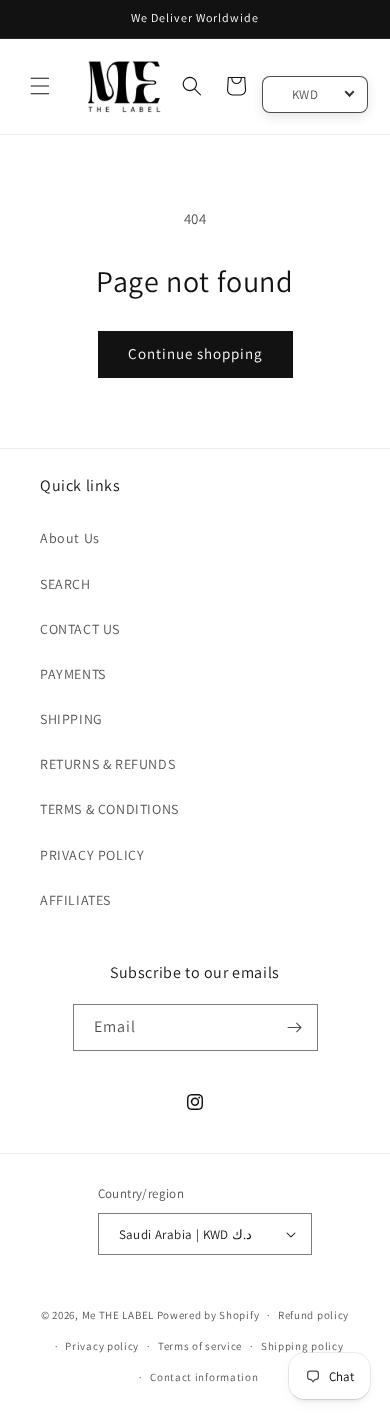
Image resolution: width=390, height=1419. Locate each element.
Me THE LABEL (118, 1315)
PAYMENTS (73, 674)
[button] (40, 86)
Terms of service (200, 1346)
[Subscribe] (295, 1027)
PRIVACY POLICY (92, 855)
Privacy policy (102, 1346)
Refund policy (313, 1315)
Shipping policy (302, 1346)
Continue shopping (195, 353)
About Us (70, 538)
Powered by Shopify (208, 1315)
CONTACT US (80, 629)
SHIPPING (71, 719)
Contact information (204, 1377)
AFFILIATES (75, 900)
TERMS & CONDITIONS (109, 809)
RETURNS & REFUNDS (107, 764)
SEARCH (65, 584)
